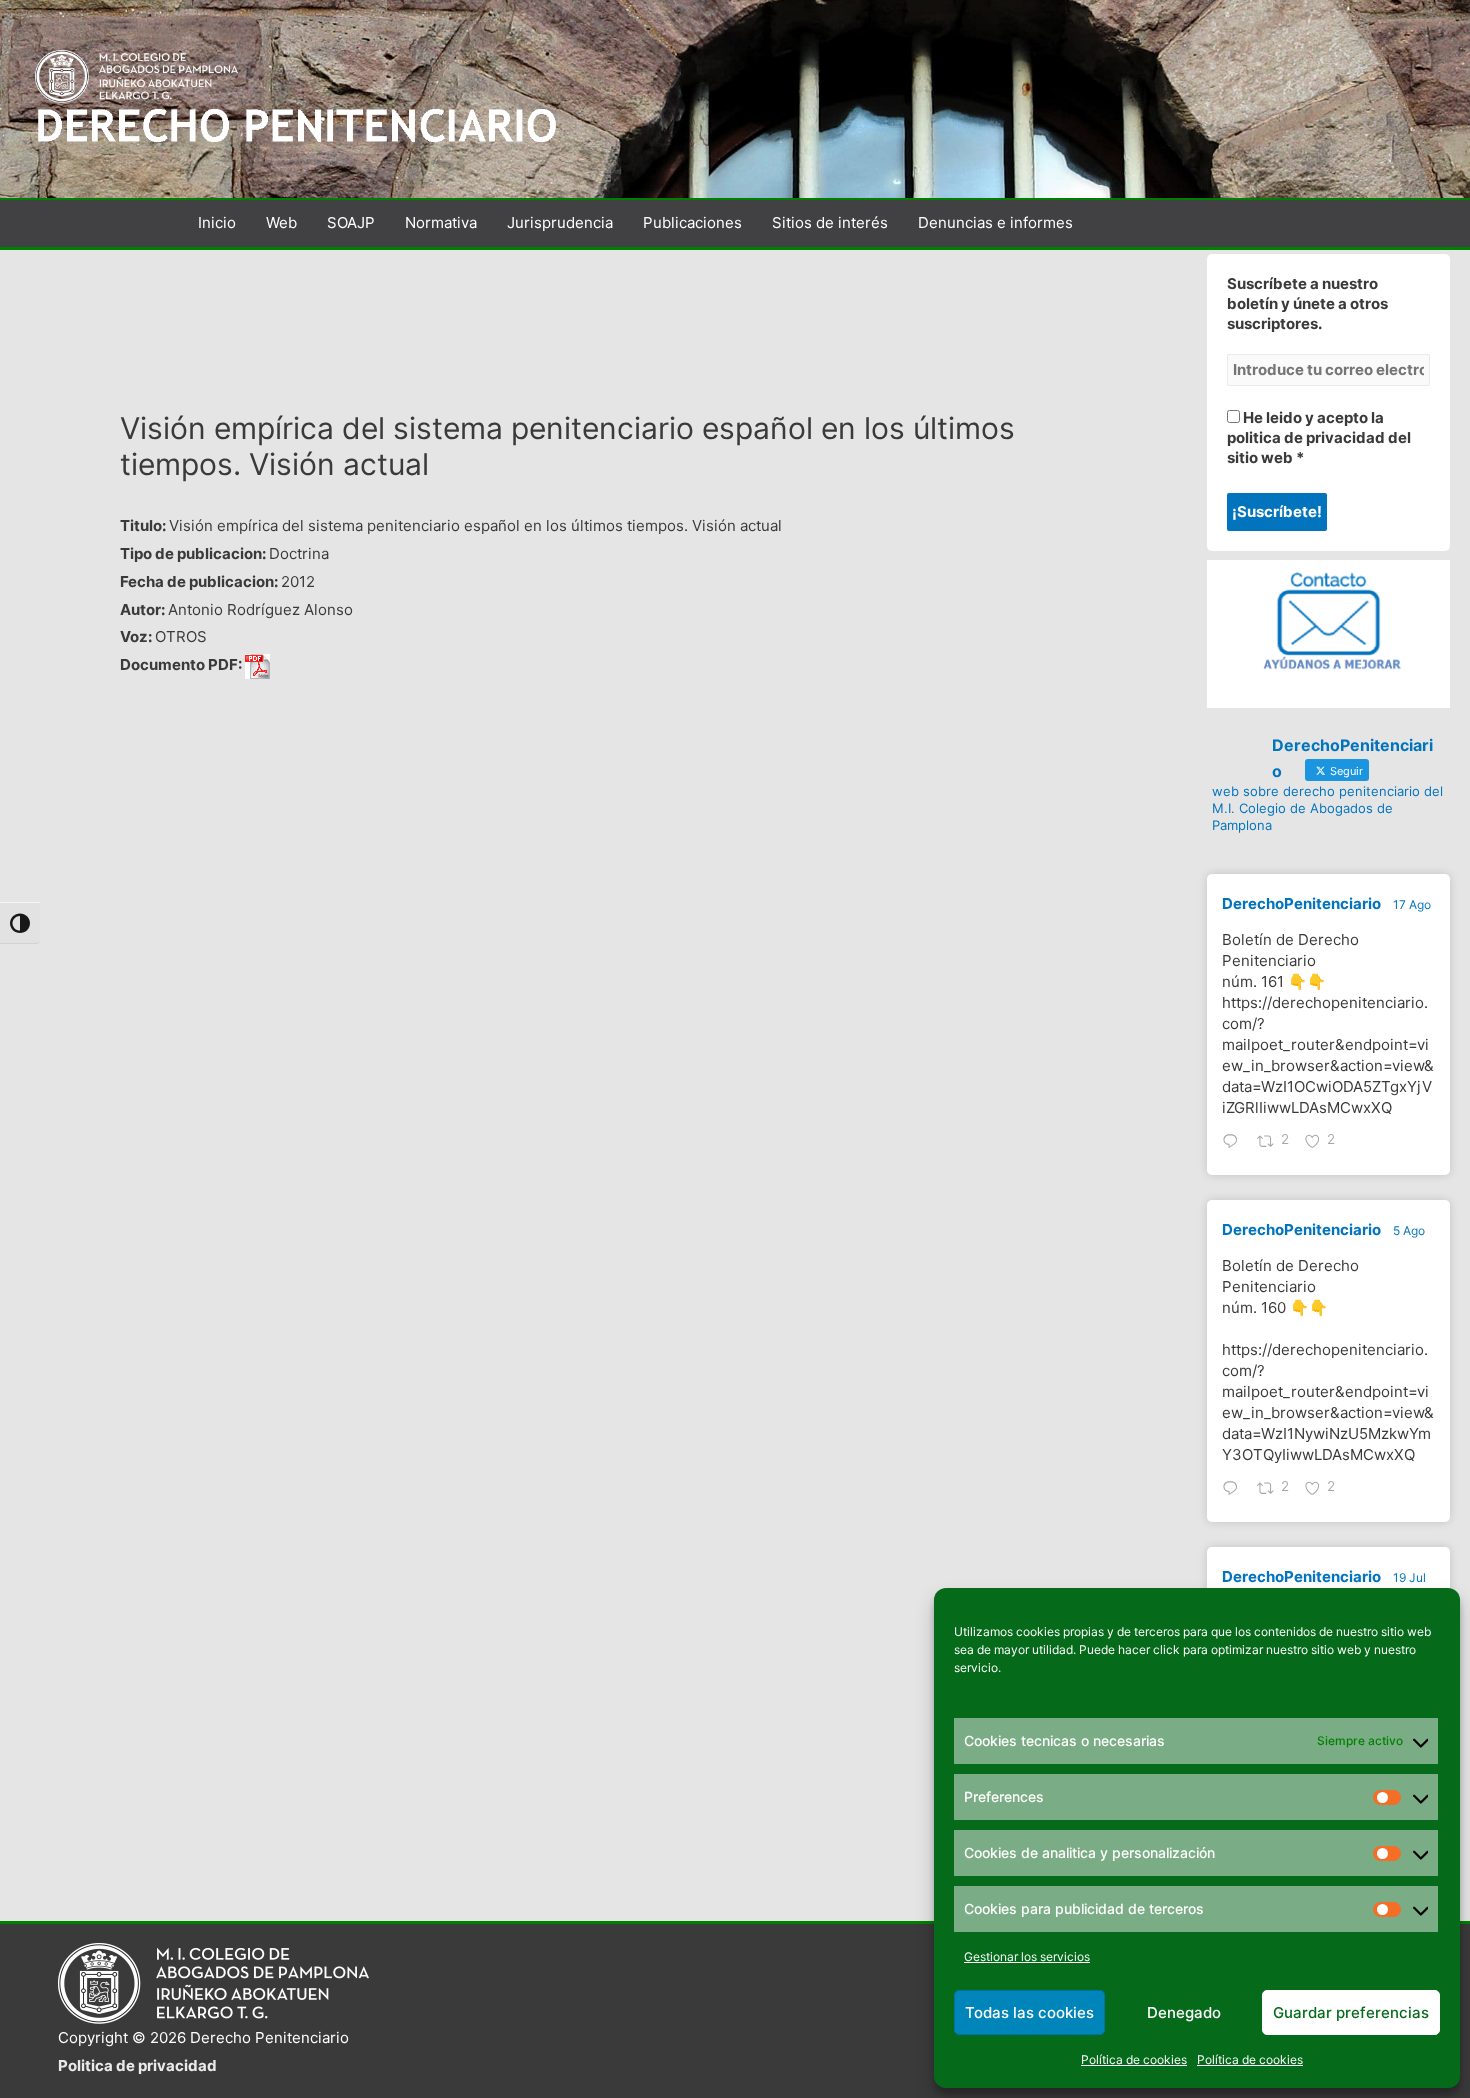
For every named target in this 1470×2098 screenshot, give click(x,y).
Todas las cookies (1029, 2012)
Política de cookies (1134, 2059)
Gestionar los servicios (1027, 1956)
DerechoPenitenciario (1301, 903)
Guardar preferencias (1351, 2012)
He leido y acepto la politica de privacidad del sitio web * (1319, 437)
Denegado (1184, 2012)
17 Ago (1412, 904)
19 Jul (1409, 1577)
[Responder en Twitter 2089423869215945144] (1235, 1143)
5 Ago (1409, 1230)
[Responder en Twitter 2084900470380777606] (1235, 1490)
